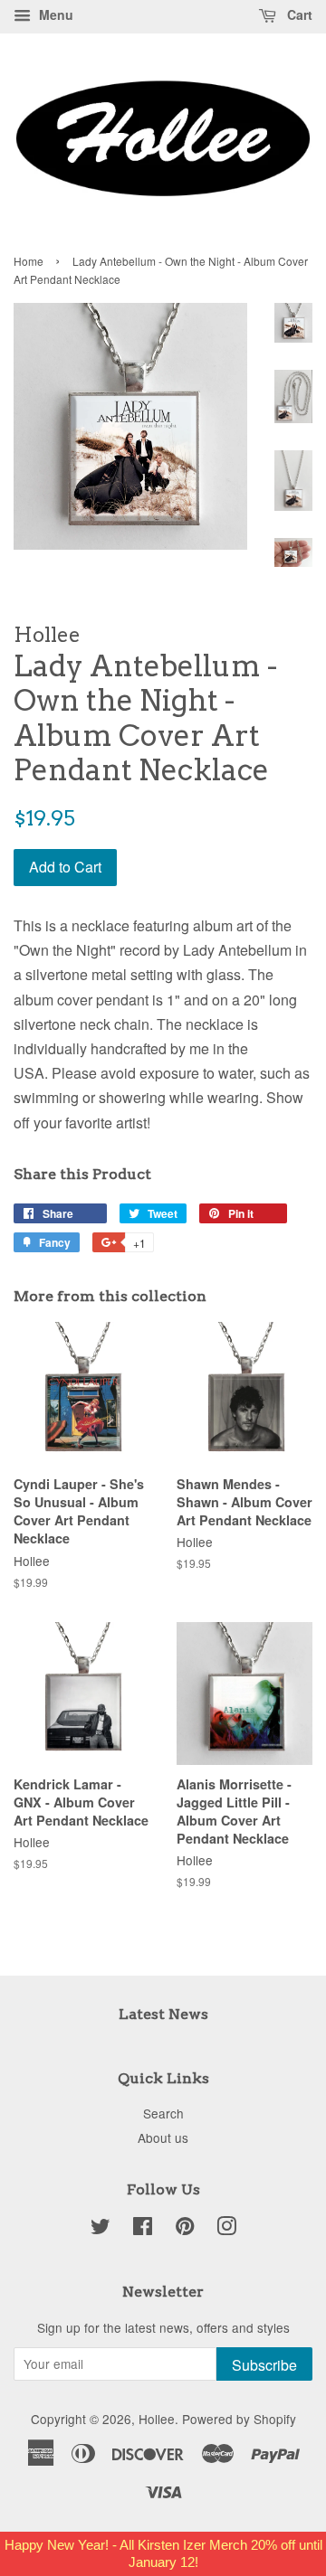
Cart (298, 14)
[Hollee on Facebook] (143, 2229)
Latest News (163, 2014)
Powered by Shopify (239, 2419)
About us (163, 2137)
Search (163, 2113)
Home (29, 261)
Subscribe (264, 2365)
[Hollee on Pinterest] (185, 2229)
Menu (54, 14)
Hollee (157, 2419)
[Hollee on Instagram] (226, 2229)
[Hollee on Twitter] (101, 2229)
